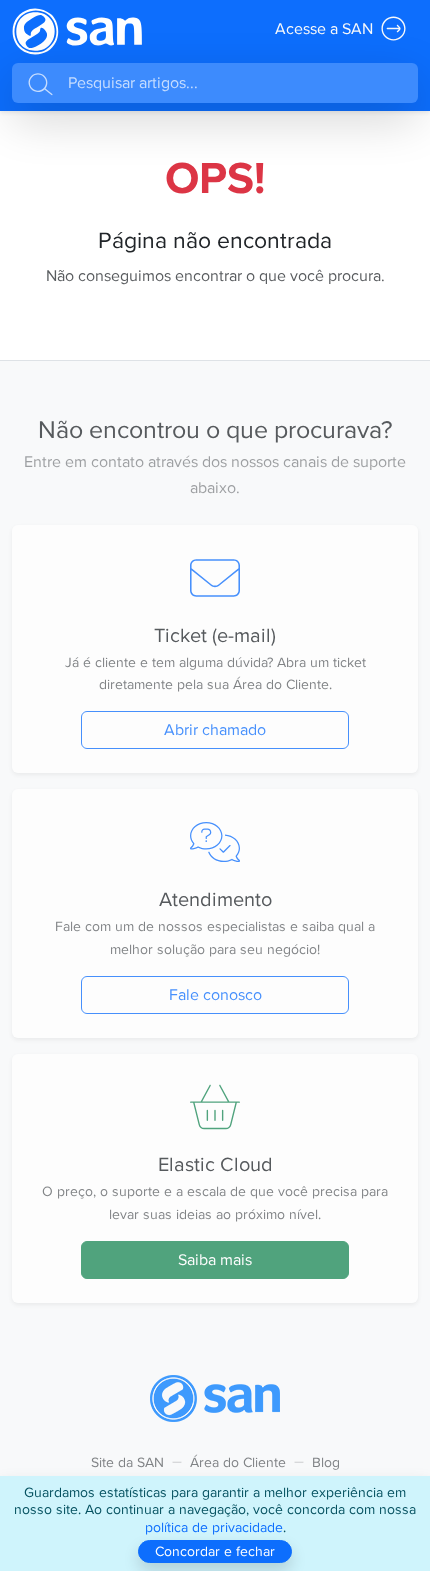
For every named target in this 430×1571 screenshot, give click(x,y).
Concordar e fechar (215, 1551)
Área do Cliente (238, 1462)
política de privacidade (214, 1527)
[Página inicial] (77, 31)
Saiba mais (215, 1259)
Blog (326, 1462)
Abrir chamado (215, 729)
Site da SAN (127, 1462)
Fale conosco (215, 994)
